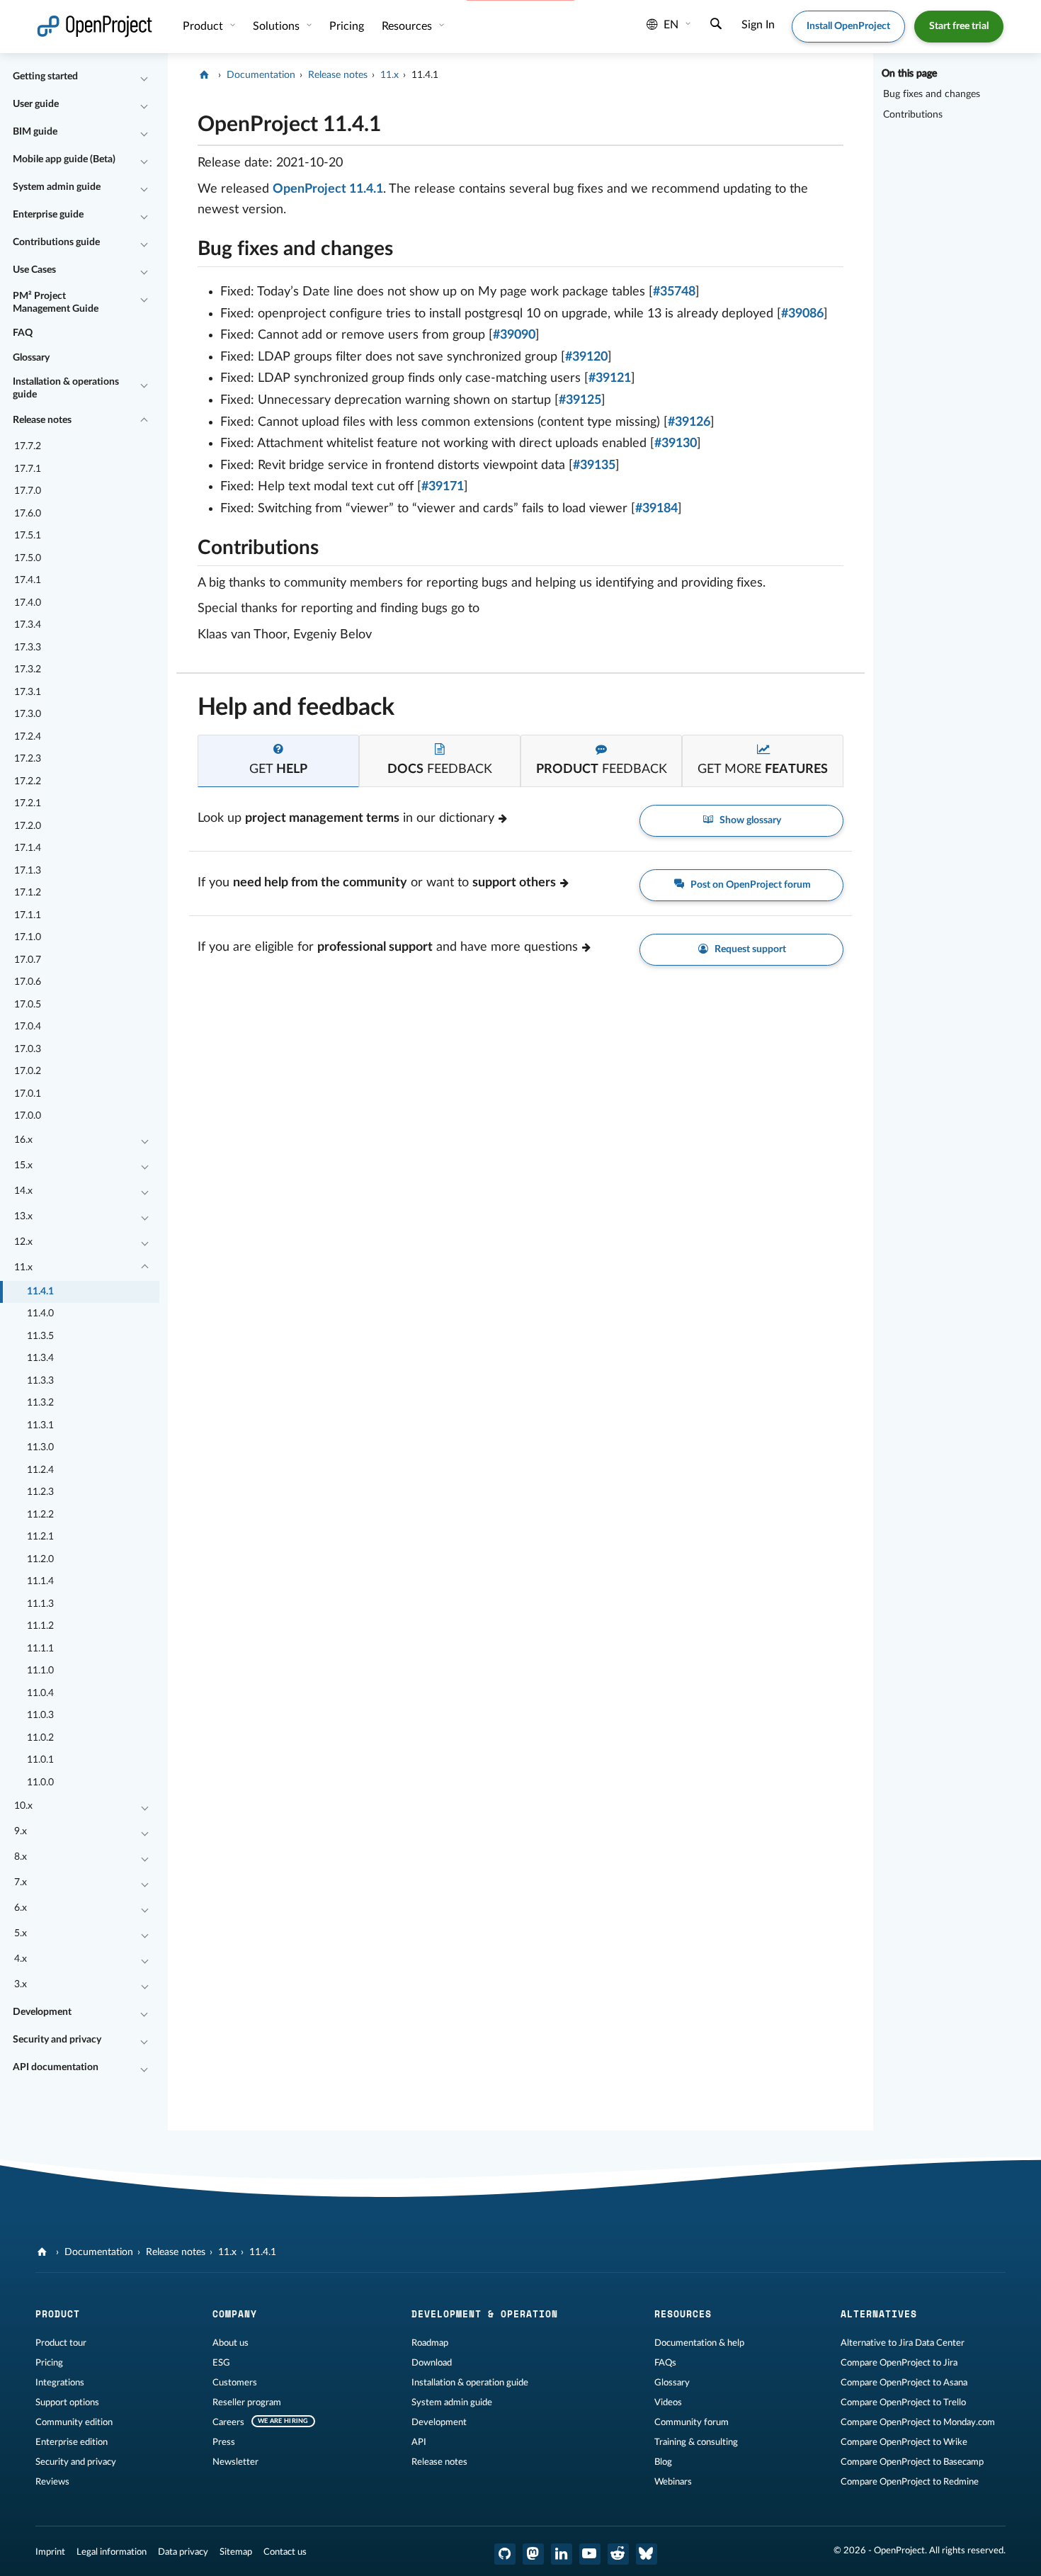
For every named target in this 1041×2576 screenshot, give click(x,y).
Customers (235, 2383)
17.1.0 (28, 937)
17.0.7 (28, 960)
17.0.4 (28, 1027)
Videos (668, 2402)
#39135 (594, 465)
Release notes (42, 420)
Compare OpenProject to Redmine (910, 2482)
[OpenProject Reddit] (618, 2554)
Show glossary (749, 820)
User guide (36, 104)
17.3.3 (28, 648)
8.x (21, 1857)
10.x (23, 1806)
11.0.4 (40, 1693)
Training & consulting (696, 2442)
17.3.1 (28, 692)
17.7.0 (28, 491)
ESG (221, 2363)
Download (432, 2363)
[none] (187, 121)
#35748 (674, 292)
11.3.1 (40, 1425)
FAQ (23, 333)
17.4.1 (28, 580)
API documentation (56, 2067)
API (419, 2442)
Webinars (673, 2482)
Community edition (74, 2422)
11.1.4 (40, 1581)
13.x (23, 1216)
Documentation (261, 75)
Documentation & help (699, 2343)
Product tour (61, 2343)
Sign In (758, 25)
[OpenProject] (206, 75)
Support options (67, 2402)
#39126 (689, 422)
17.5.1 (28, 536)
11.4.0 (40, 1314)
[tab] (278, 761)
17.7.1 (28, 469)
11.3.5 (40, 1336)
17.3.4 (28, 625)
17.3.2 (28, 670)
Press (224, 2442)
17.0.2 (28, 1071)
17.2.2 (28, 781)
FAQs (665, 2363)
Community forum (692, 2422)
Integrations (60, 2383)
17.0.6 (28, 982)
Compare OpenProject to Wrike (904, 2442)
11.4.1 (40, 1292)
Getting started (45, 77)
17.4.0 (28, 603)
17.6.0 (28, 514)
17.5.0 (28, 558)
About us (231, 2343)
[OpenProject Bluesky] (647, 2554)
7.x (21, 1882)
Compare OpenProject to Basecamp (912, 2462)
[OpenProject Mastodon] (533, 2554)
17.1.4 (28, 848)
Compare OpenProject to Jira (899, 2363)
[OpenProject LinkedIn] (562, 2554)
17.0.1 (28, 1094)
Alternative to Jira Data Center (903, 2343)
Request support (749, 949)
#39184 (656, 509)
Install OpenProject (848, 26)
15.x (23, 1165)
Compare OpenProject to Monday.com (918, 2422)
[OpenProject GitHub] (505, 2554)
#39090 (514, 335)
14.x (23, 1191)
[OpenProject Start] (95, 27)
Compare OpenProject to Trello (903, 2402)
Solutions (278, 26)
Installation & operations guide (66, 388)
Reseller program (247, 2402)
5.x (21, 1933)
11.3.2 (40, 1403)
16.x (23, 1140)
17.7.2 (28, 446)
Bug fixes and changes (932, 94)
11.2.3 (40, 1492)
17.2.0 (28, 826)
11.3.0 (40, 1447)
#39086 (802, 314)
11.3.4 (40, 1358)
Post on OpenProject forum (750, 885)
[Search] (716, 26)
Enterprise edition (72, 2442)
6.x (21, 1908)
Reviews (52, 2482)
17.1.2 (28, 893)
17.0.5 (28, 1005)
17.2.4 (28, 737)
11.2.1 (40, 1537)
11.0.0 (40, 1783)
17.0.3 (28, 1049)
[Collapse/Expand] (144, 77)
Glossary (31, 358)
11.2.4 (40, 1470)
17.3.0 (28, 714)
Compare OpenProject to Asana (904, 2383)
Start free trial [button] (959, 26)
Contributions (913, 115)
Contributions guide (56, 242)
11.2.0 (40, 1559)
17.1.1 (28, 915)
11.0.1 (40, 1760)
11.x (23, 1267)
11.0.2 (40, 1738)
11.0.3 (40, 1715)
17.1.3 (28, 871)
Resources (408, 26)
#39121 (610, 378)
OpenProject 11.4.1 (328, 189)
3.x (21, 1984)
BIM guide (35, 132)
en (671, 25)
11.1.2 (40, 1626)
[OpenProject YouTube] (590, 2554)
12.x (23, 1242)
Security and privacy (57, 2040)
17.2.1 (28, 803)
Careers (228, 2422)
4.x (21, 1959)
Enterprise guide (48, 215)
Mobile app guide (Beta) (64, 159)
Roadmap (430, 2343)
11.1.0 (40, 1671)
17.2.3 (28, 759)
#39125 (580, 400)
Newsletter (235, 2462)
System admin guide (57, 187)
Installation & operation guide (470, 2383)
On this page (909, 74)
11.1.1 (40, 1649)
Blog (663, 2462)
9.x (21, 1831)
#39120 (586, 357)
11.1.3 (40, 1604)
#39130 (676, 444)
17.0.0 (28, 1116)
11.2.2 (40, 1515)
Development (42, 2012)
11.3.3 (40, 1381)
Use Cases (34, 270)
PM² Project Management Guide (56, 303)
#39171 (443, 487)
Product (204, 26)
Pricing (49, 2363)
